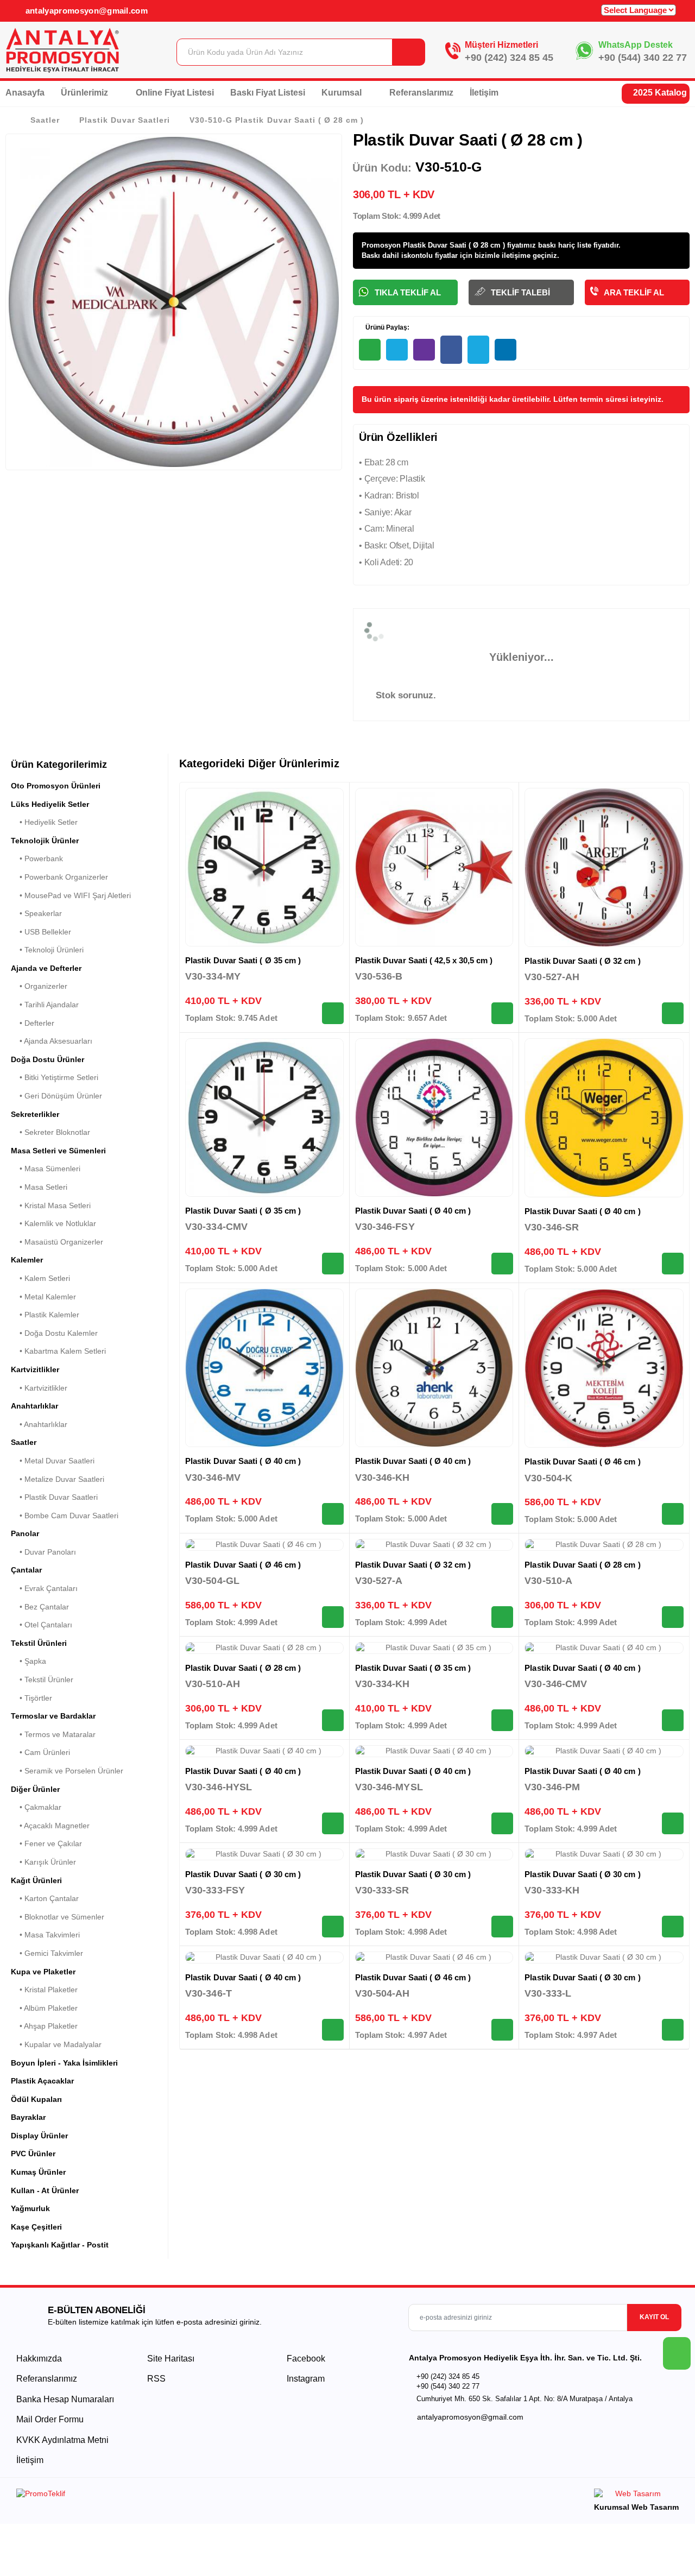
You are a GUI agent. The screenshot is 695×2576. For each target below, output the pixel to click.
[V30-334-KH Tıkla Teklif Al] (502, 1720)
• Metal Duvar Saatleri (53, 1461)
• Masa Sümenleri (46, 1169)
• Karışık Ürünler (43, 1862)
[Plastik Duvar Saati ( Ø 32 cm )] (604, 867)
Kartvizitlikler (35, 1369)
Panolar (25, 1533)
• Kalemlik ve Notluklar (53, 1223)
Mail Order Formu (50, 2419)
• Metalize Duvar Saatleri (58, 1479)
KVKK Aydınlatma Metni (62, 2440)
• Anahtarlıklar (39, 1424)
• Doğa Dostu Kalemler (54, 1333)
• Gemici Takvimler (47, 1953)
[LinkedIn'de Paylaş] (506, 350)
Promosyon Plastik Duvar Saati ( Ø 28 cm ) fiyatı (443, 245)
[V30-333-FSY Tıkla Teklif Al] (333, 1927)
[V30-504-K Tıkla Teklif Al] (673, 1514)
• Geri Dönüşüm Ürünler (56, 1096)
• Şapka (29, 1661)
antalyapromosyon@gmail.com (85, 11)
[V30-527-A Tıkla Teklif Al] (502, 1617)
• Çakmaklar (36, 1807)
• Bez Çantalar (40, 1607)
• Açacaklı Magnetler (50, 1826)
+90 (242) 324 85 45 (509, 58)
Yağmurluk (30, 2208)
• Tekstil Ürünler (42, 1680)
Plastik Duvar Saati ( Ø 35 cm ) (243, 960)
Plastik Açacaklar (42, 2081)
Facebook (305, 2359)
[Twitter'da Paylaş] (478, 350)
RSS (156, 2379)
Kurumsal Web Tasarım (636, 2507)
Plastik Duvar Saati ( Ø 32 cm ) (582, 961)
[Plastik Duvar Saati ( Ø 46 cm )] (604, 1368)
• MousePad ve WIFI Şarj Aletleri (71, 895)
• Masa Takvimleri (45, 1935)
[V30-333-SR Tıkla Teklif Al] (502, 1927)
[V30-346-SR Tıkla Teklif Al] (673, 1264)
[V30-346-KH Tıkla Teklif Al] (502, 1514)
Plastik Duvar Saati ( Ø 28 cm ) (582, 1565)
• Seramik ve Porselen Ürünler (67, 1771)
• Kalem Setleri (40, 1278)
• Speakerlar (36, 913)
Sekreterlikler (35, 1114)
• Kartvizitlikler (39, 1388)
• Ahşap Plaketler (44, 2026)
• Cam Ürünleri (40, 1752)
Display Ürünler (39, 2136)
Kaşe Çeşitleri (36, 2227)
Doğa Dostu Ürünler (48, 1059)
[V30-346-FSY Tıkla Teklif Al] (502, 1264)
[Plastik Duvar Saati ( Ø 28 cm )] (604, 1545)
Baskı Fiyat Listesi (268, 93)
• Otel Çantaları (42, 1625)
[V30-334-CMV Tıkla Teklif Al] (333, 1264)
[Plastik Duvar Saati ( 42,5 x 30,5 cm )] (434, 867)
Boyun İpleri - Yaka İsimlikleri (64, 2063)
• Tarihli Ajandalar (45, 1005)
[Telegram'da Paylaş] (397, 350)
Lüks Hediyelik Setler (50, 804)
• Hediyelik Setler (44, 822)
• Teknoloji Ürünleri (47, 950)
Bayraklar (28, 2117)
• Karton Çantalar (45, 1898)
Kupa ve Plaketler (43, 1972)
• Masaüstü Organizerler (57, 1242)
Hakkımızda (39, 2359)
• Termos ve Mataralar (53, 1734)
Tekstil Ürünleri (39, 1643)
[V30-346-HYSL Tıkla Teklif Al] (333, 1823)
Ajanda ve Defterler (46, 968)
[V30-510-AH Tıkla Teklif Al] (333, 1720)
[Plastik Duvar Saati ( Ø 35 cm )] (264, 867)
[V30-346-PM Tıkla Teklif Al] (673, 1823)
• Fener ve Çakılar (46, 1843)
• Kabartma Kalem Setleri (58, 1351)
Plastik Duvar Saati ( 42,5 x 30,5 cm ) (424, 960)
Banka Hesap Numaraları (65, 2399)
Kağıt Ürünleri (36, 1880)
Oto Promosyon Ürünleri (56, 786)
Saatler (45, 120)
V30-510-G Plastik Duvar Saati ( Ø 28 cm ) (276, 120)
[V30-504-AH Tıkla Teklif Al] (502, 2030)
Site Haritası (171, 2359)
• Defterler (33, 1023)
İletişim (484, 93)
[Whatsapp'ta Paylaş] (370, 350)
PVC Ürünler (33, 2154)
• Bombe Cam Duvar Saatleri (65, 1516)
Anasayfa (25, 93)
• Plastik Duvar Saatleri (54, 1497)
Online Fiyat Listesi (175, 93)
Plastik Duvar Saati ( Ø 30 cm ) (243, 1874)
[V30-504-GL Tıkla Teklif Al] (333, 1617)
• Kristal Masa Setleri (51, 1205)
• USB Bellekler (41, 932)
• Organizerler (39, 986)
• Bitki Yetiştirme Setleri (55, 1077)
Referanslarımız (421, 93)
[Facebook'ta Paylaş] (451, 350)
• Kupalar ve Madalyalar (56, 2044)
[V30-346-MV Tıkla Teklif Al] (333, 1514)
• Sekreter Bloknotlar (50, 1132)
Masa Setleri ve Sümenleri (58, 1151)
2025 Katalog (659, 93)
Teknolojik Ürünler (45, 841)
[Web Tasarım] (636, 2495)
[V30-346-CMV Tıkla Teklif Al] (673, 1720)
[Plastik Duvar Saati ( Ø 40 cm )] (434, 1117)
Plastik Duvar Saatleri (125, 120)
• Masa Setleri (39, 1187)
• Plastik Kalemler (45, 1315)
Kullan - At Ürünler (45, 2190)
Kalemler (27, 1260)
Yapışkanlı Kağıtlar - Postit (60, 2245)
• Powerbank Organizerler (59, 877)
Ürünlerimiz (86, 93)
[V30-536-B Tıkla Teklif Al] (502, 1013)
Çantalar (26, 1570)
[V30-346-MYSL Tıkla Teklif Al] (502, 1823)
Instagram (305, 2379)
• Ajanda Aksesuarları (52, 1041)
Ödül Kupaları (36, 2099)
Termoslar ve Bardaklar (53, 1716)
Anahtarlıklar (34, 1406)
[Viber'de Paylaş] (424, 350)
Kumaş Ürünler (38, 2172)
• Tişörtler (31, 1698)
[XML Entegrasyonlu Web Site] (179, 2496)
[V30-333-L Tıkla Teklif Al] (673, 2030)
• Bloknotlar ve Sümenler (58, 1917)
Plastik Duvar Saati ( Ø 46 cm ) (582, 1461)
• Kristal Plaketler (44, 1990)
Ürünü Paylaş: (387, 327)
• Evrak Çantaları (44, 1588)
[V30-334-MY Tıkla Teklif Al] (333, 1013)
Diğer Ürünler (35, 1789)
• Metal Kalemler (43, 1297)
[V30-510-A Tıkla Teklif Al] (673, 1617)
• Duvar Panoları (43, 1552)
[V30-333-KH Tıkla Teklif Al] (673, 1927)
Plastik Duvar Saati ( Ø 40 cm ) (413, 1211)
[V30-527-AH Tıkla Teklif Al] (673, 1013)
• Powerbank (37, 858)
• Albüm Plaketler (44, 2008)
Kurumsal (343, 93)
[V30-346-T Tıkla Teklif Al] (333, 2030)
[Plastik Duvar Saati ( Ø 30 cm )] (264, 1854)
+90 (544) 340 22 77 (643, 58)
